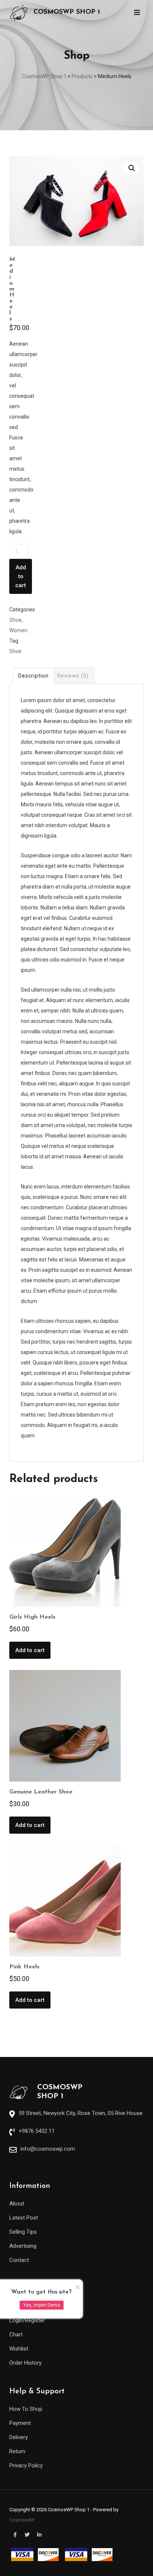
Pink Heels (24, 1967)
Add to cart (21, 576)
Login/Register (27, 2320)
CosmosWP (22, 2520)
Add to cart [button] (30, 1650)
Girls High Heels (32, 1617)
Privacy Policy (26, 2465)
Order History (25, 2363)
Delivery (19, 2437)
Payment (20, 2423)
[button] (132, 168)
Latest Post (24, 2218)
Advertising (23, 2246)
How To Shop (26, 2409)
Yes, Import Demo (42, 2305)
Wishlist (19, 2349)
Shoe (15, 620)
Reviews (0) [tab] (73, 676)
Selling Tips (23, 2232)
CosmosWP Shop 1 (67, 12)
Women (18, 630)
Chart (16, 2335)
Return (17, 2451)
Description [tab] (33, 676)
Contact (19, 2260)
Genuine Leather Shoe (41, 1792)
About (17, 2204)
